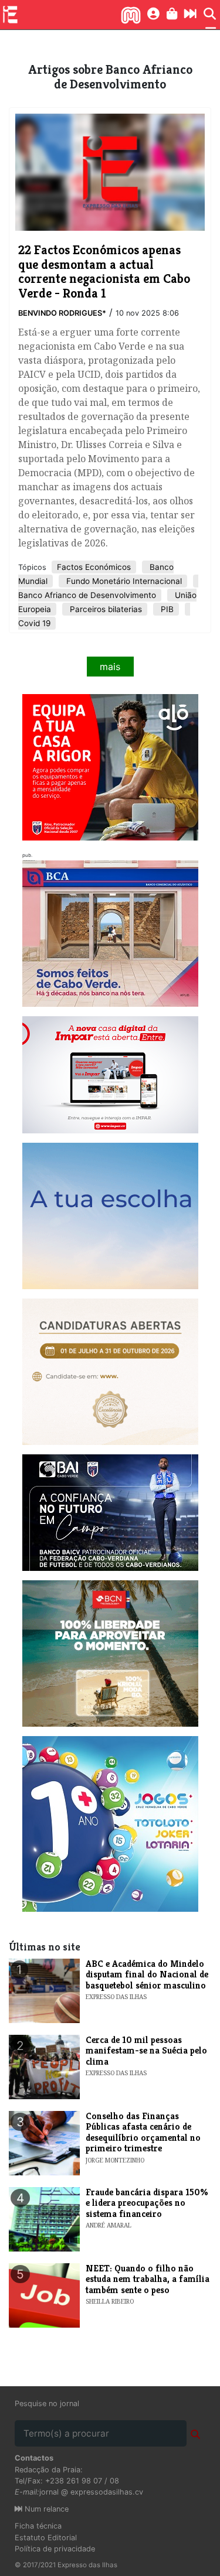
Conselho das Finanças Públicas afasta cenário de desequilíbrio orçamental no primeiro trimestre (143, 2132)
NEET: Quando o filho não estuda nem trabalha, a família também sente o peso (148, 2279)
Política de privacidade (55, 2549)
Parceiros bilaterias (105, 609)
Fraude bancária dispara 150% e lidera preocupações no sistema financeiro (147, 2203)
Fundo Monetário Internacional (123, 581)
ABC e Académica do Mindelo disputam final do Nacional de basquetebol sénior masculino (147, 1974)
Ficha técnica (38, 2526)
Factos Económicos (94, 567)
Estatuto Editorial (46, 2538)
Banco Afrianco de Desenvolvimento (87, 595)
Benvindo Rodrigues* (62, 313)
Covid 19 (34, 623)
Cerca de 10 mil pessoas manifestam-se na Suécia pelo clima (146, 2051)
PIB (166, 609)
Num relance (45, 2509)
